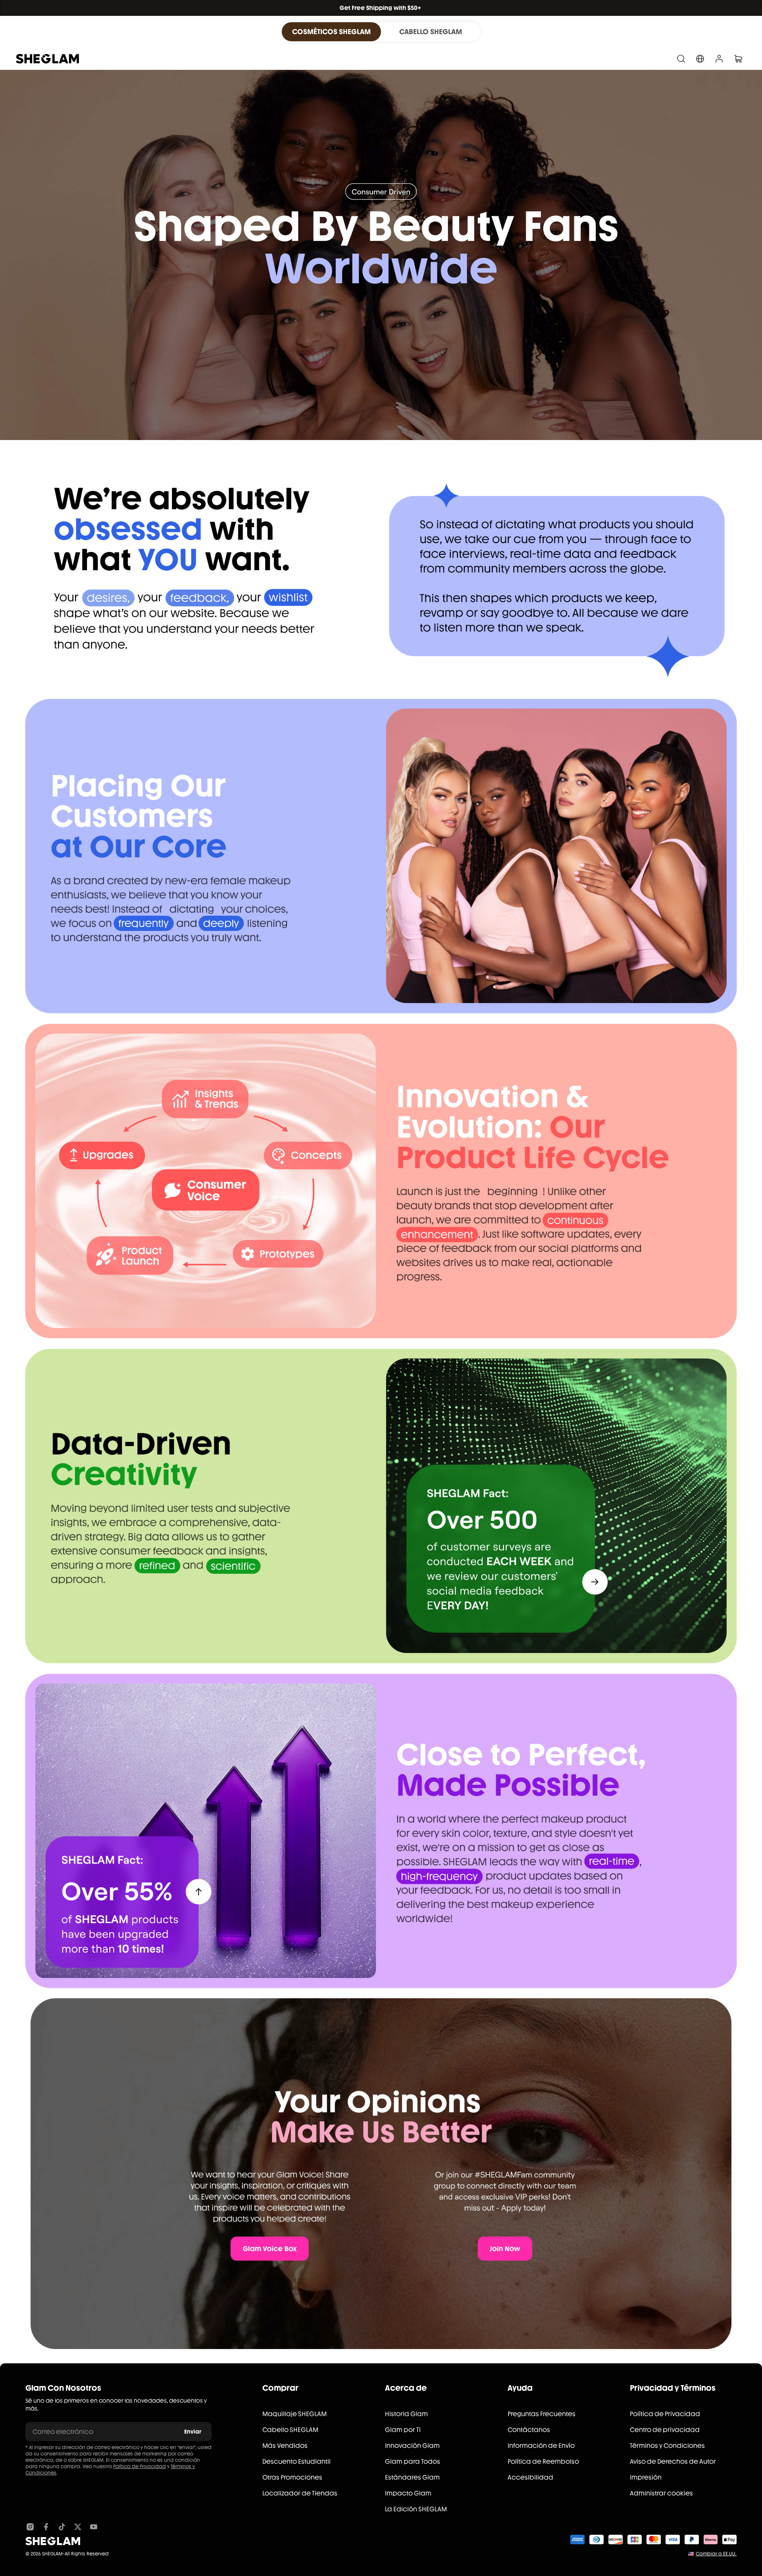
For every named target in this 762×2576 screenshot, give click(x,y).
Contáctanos (529, 2430)
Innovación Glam (412, 2446)
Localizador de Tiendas (300, 2493)
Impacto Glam (408, 2493)
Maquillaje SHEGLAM (294, 2414)
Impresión (646, 2477)
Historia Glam (406, 2414)
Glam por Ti (403, 2430)
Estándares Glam (412, 2477)
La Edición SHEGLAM (416, 2509)
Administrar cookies (661, 2493)
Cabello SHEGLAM (290, 2430)
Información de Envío (541, 2446)
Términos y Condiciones (667, 2446)
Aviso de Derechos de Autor (673, 2462)
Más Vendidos (285, 2446)
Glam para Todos (413, 2462)
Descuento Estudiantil (296, 2462)
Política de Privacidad (140, 2466)
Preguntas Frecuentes (542, 2414)
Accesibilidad (530, 2477)
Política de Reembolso (543, 2462)
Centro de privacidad (665, 2430)
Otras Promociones (292, 2477)
